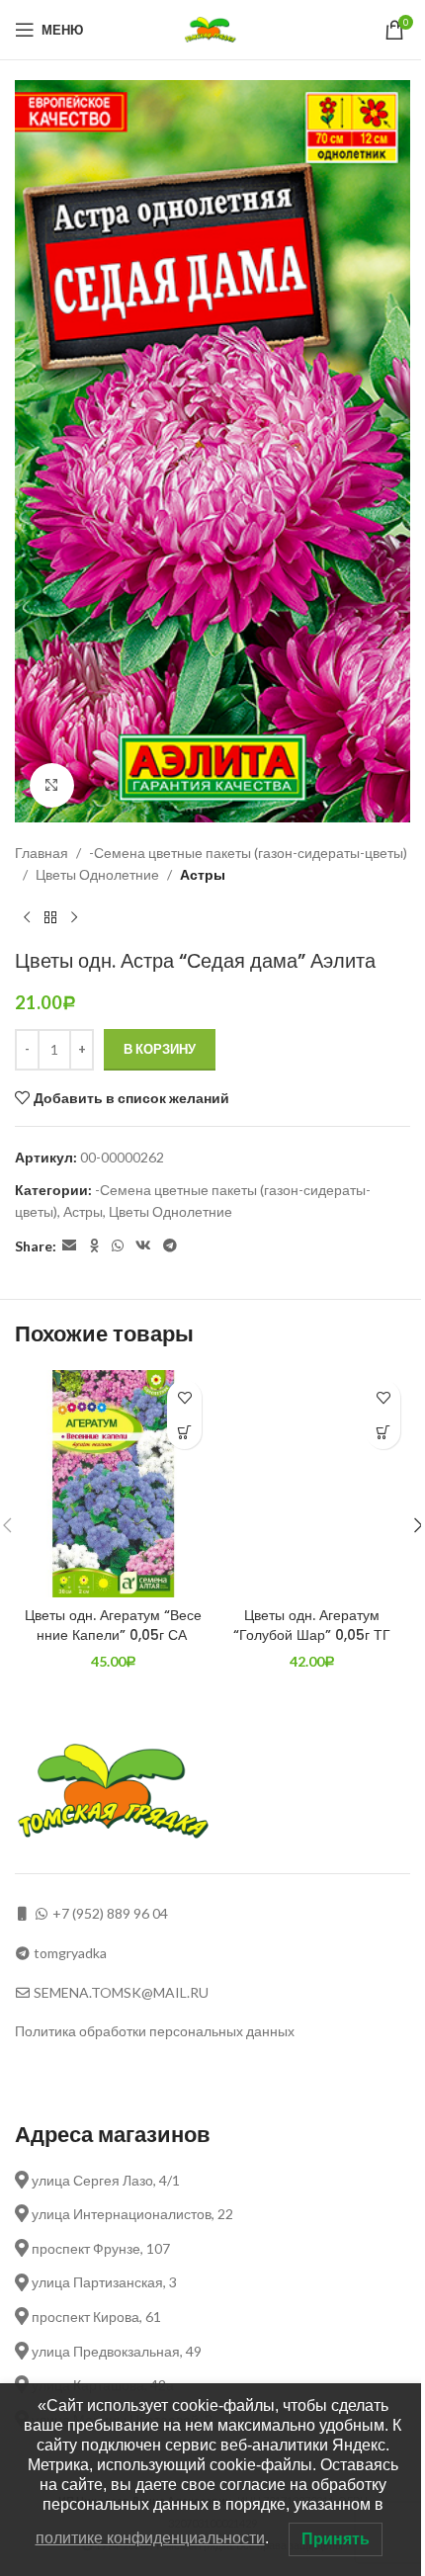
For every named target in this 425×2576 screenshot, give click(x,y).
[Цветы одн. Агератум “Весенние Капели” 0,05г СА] (113, 1484)
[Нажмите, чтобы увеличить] (52, 785)
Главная (42, 853)
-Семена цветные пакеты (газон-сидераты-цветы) (248, 853)
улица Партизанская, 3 (103, 2282)
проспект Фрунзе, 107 (99, 2248)
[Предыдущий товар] (27, 917)
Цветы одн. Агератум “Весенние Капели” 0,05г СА (113, 1625)
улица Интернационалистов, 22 (131, 2214)
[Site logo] (213, 28)
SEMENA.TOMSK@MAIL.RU (121, 1992)
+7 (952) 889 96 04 (110, 1913)
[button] (184, 1432)
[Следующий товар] (74, 917)
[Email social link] (69, 1246)
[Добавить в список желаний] (184, 1397)
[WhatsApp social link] (118, 1246)
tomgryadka (70, 1953)
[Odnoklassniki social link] (94, 1246)
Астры (203, 874)
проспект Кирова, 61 (95, 2317)
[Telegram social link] (170, 1246)
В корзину (160, 1049)
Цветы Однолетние (97, 874)
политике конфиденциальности (150, 2538)
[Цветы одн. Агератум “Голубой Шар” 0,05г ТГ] (312, 1484)
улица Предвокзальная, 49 (115, 2351)
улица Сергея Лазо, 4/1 (104, 2180)
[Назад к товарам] (50, 917)
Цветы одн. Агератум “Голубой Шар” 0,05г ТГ (312, 1625)
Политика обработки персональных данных (155, 2031)
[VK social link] (143, 1246)
